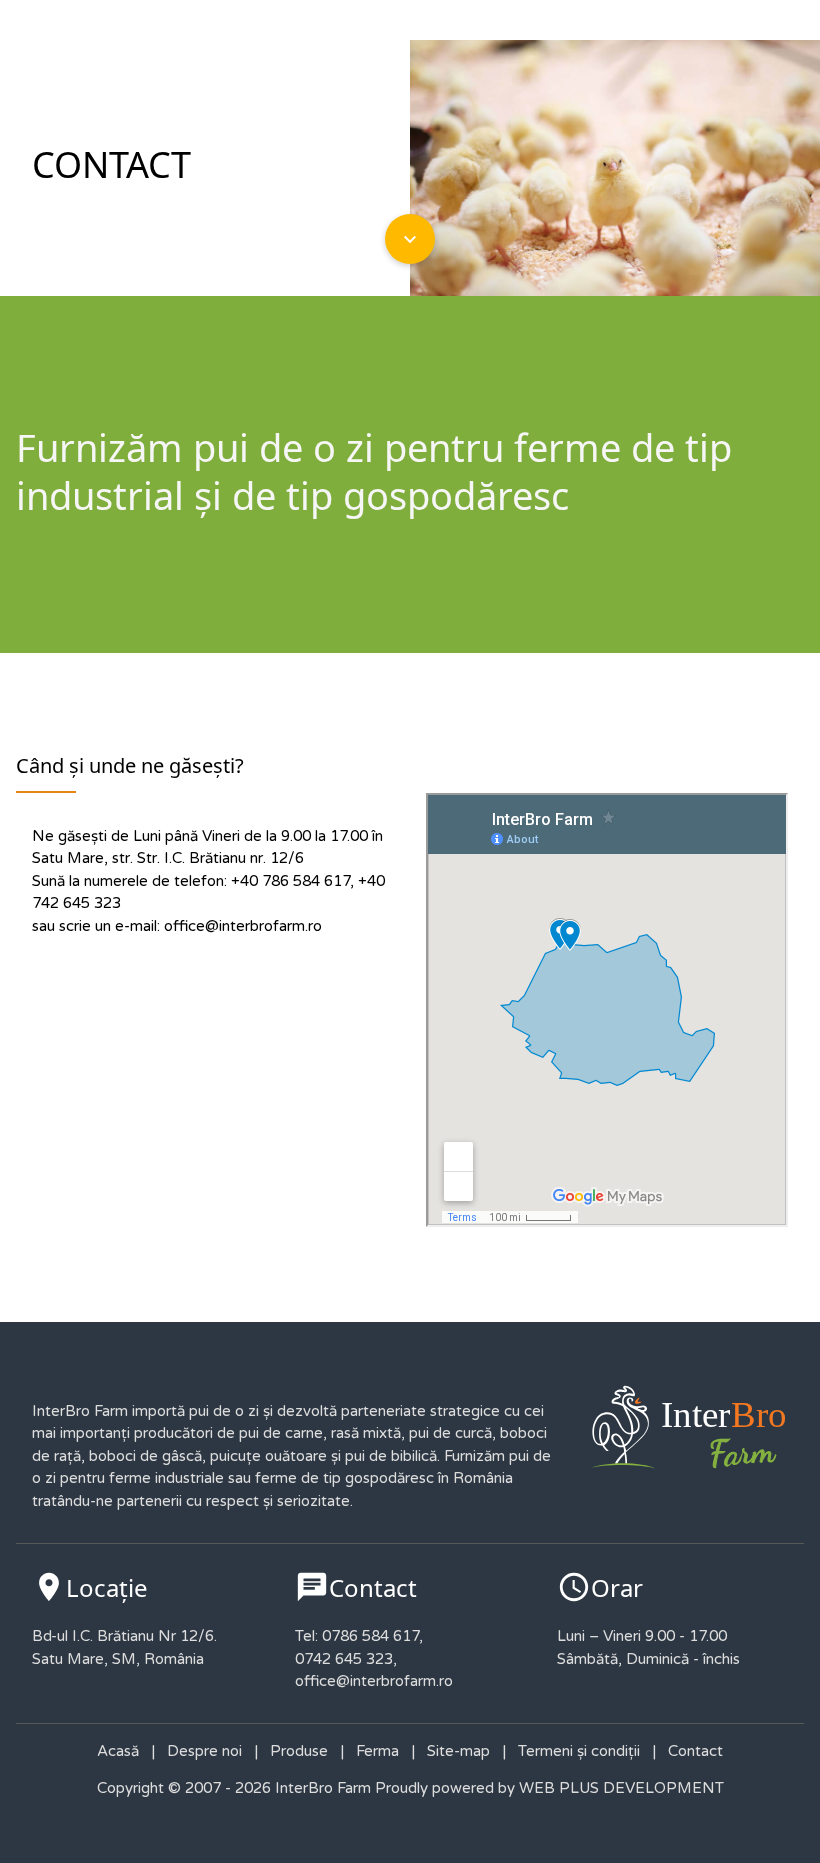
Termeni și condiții (579, 1751)
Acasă (118, 1751)
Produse (299, 1751)
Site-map (458, 1751)
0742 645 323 (344, 1659)
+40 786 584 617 (290, 881)
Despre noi (204, 1751)
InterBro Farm (321, 1788)
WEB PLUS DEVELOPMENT (621, 1788)
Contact (695, 1751)
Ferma (377, 1751)
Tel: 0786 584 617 (357, 1636)
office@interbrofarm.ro (243, 926)
